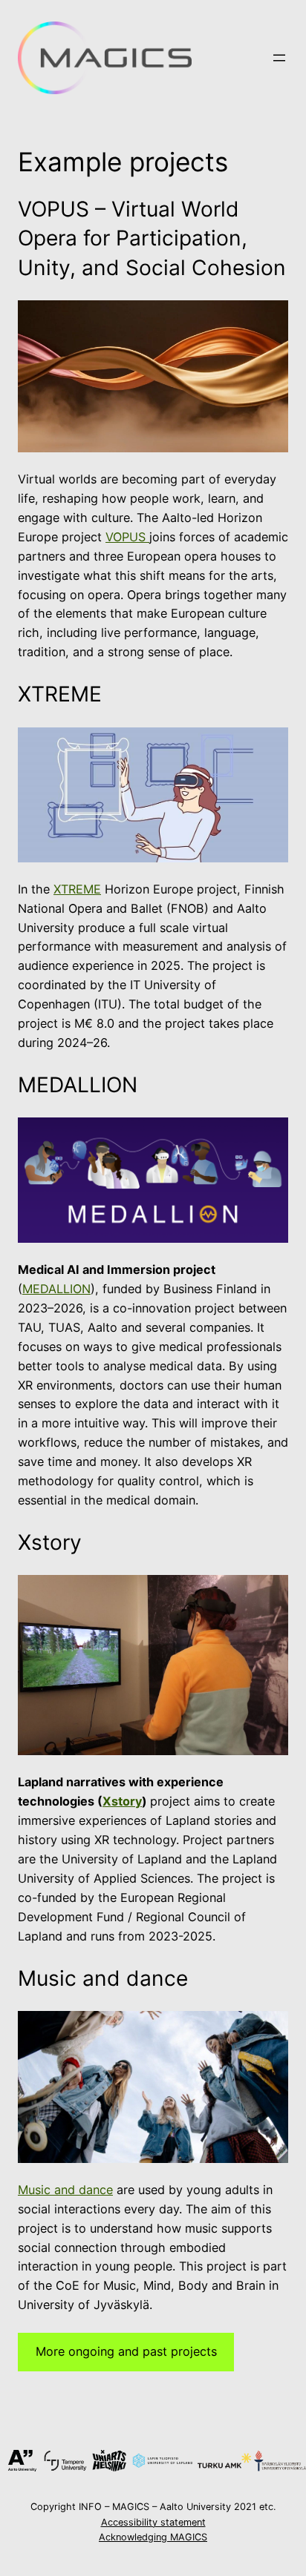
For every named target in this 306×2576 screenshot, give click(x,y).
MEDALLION (56, 1289)
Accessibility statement (153, 2522)
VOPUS (127, 537)
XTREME (77, 889)
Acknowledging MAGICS (153, 2537)
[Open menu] (279, 58)
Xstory (122, 1801)
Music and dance (65, 2190)
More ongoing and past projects (126, 2351)
